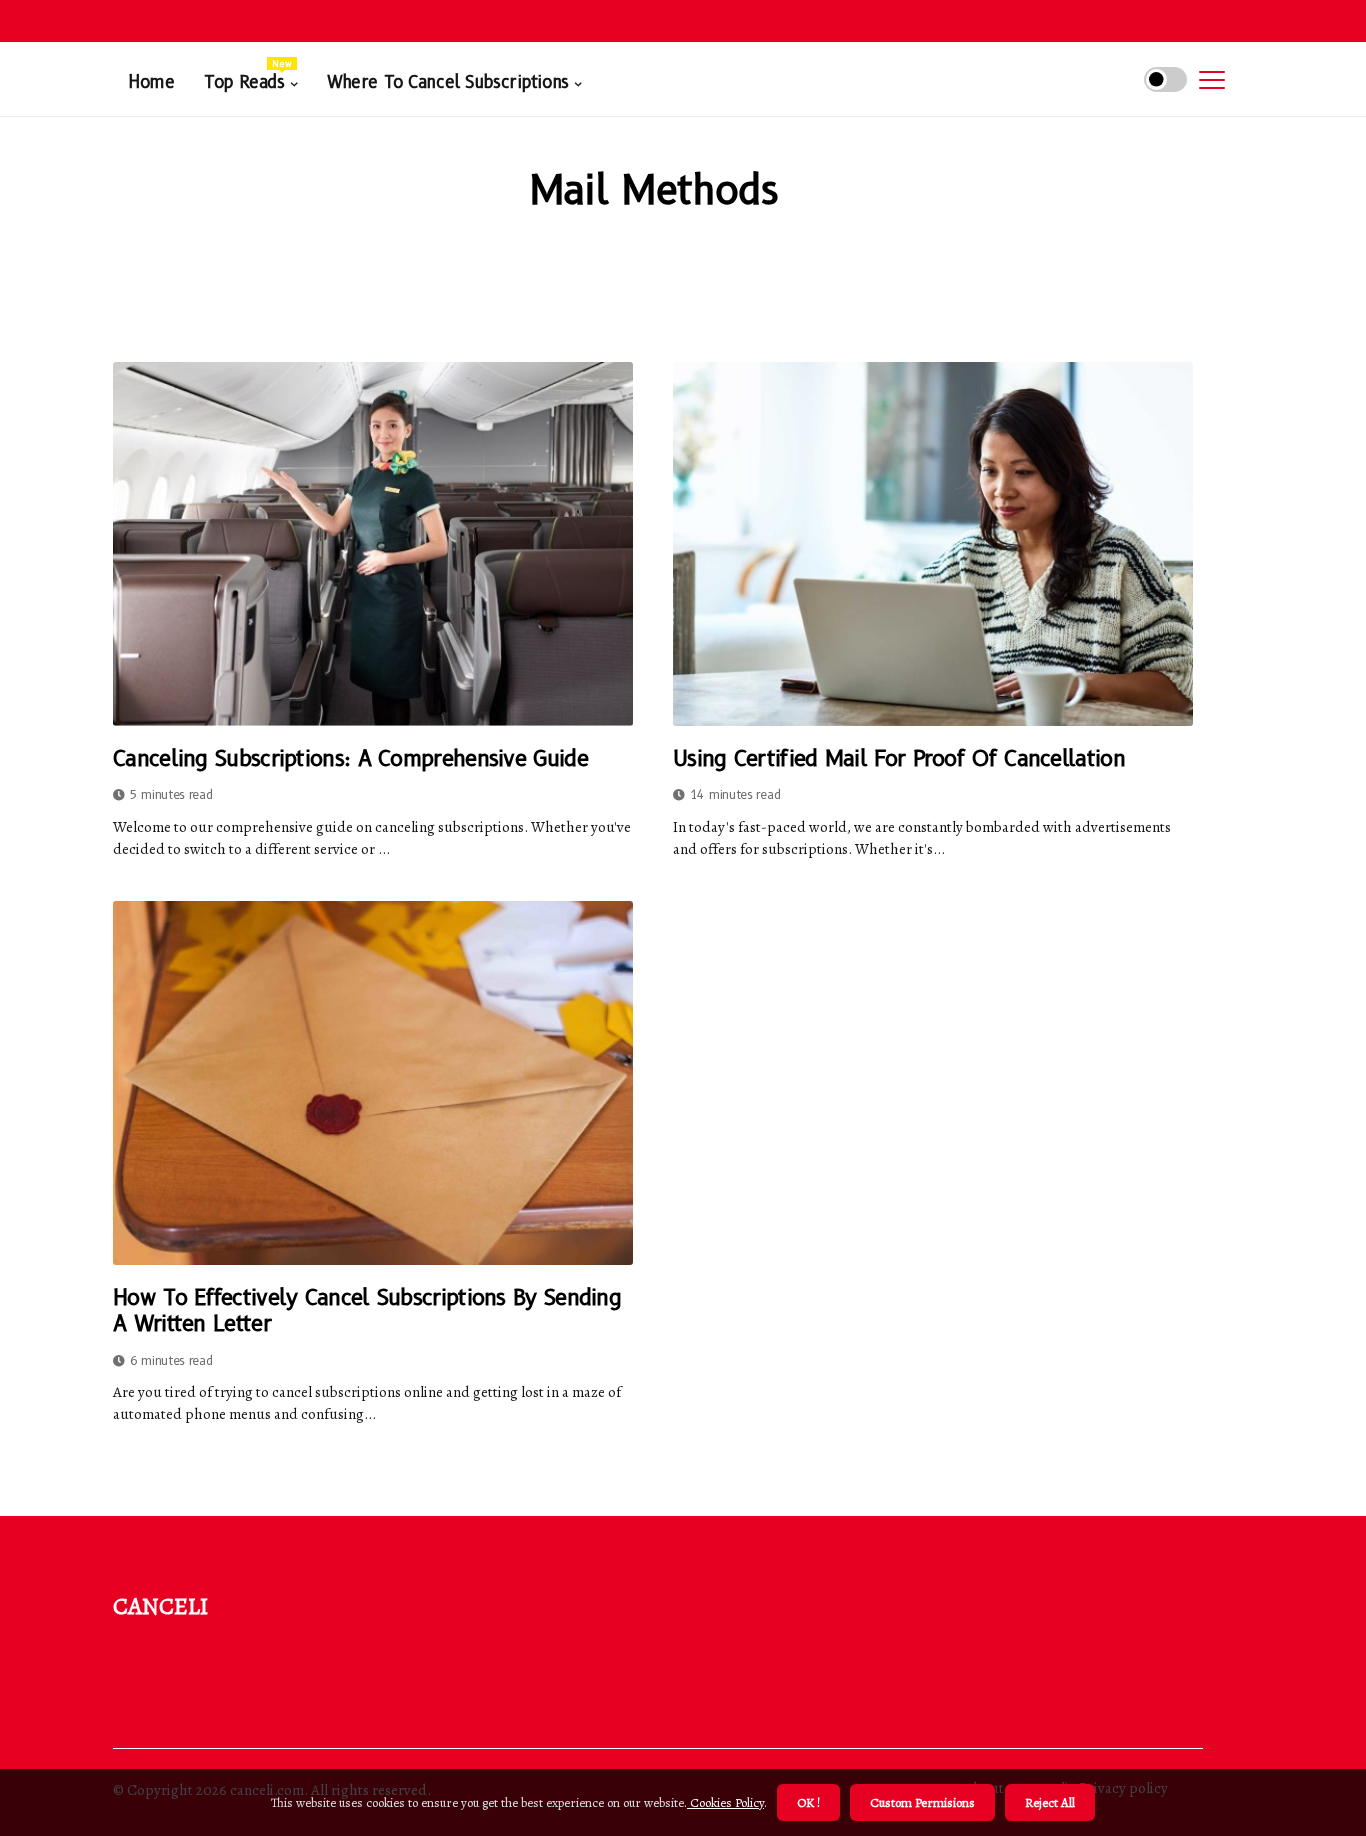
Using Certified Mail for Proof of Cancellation (899, 759)
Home (151, 82)
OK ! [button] (808, 1802)
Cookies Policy (725, 1802)
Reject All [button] (1050, 1802)
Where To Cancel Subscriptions (448, 82)
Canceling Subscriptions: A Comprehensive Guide (350, 759)
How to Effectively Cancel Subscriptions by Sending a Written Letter (367, 1311)
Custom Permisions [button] (922, 1802)
